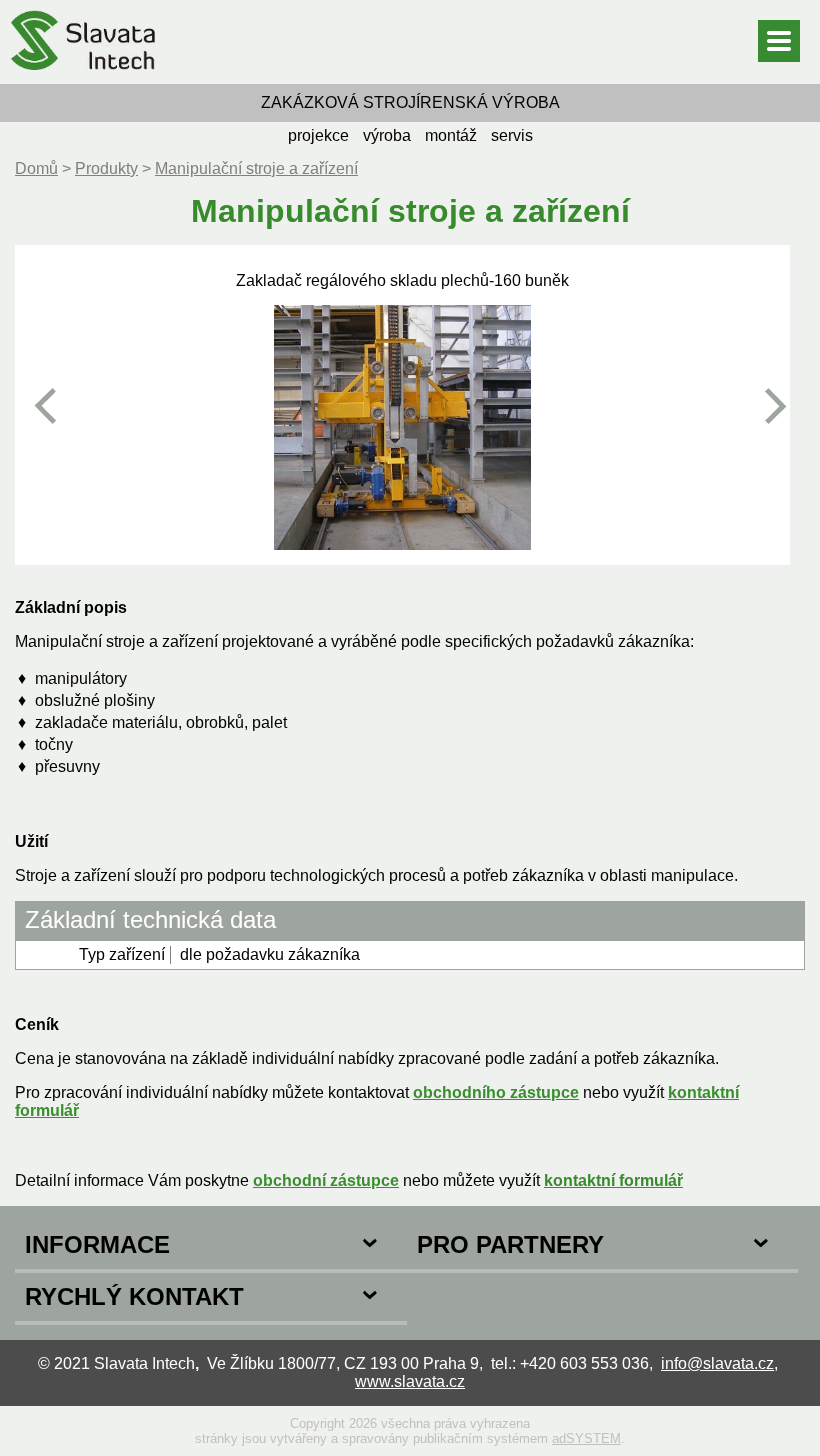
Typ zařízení (122, 954)
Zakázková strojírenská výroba (410, 102)
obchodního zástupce (496, 1092)
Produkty (106, 168)
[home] (82, 74)
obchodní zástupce (326, 1180)
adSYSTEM (586, 1438)
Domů (36, 168)
